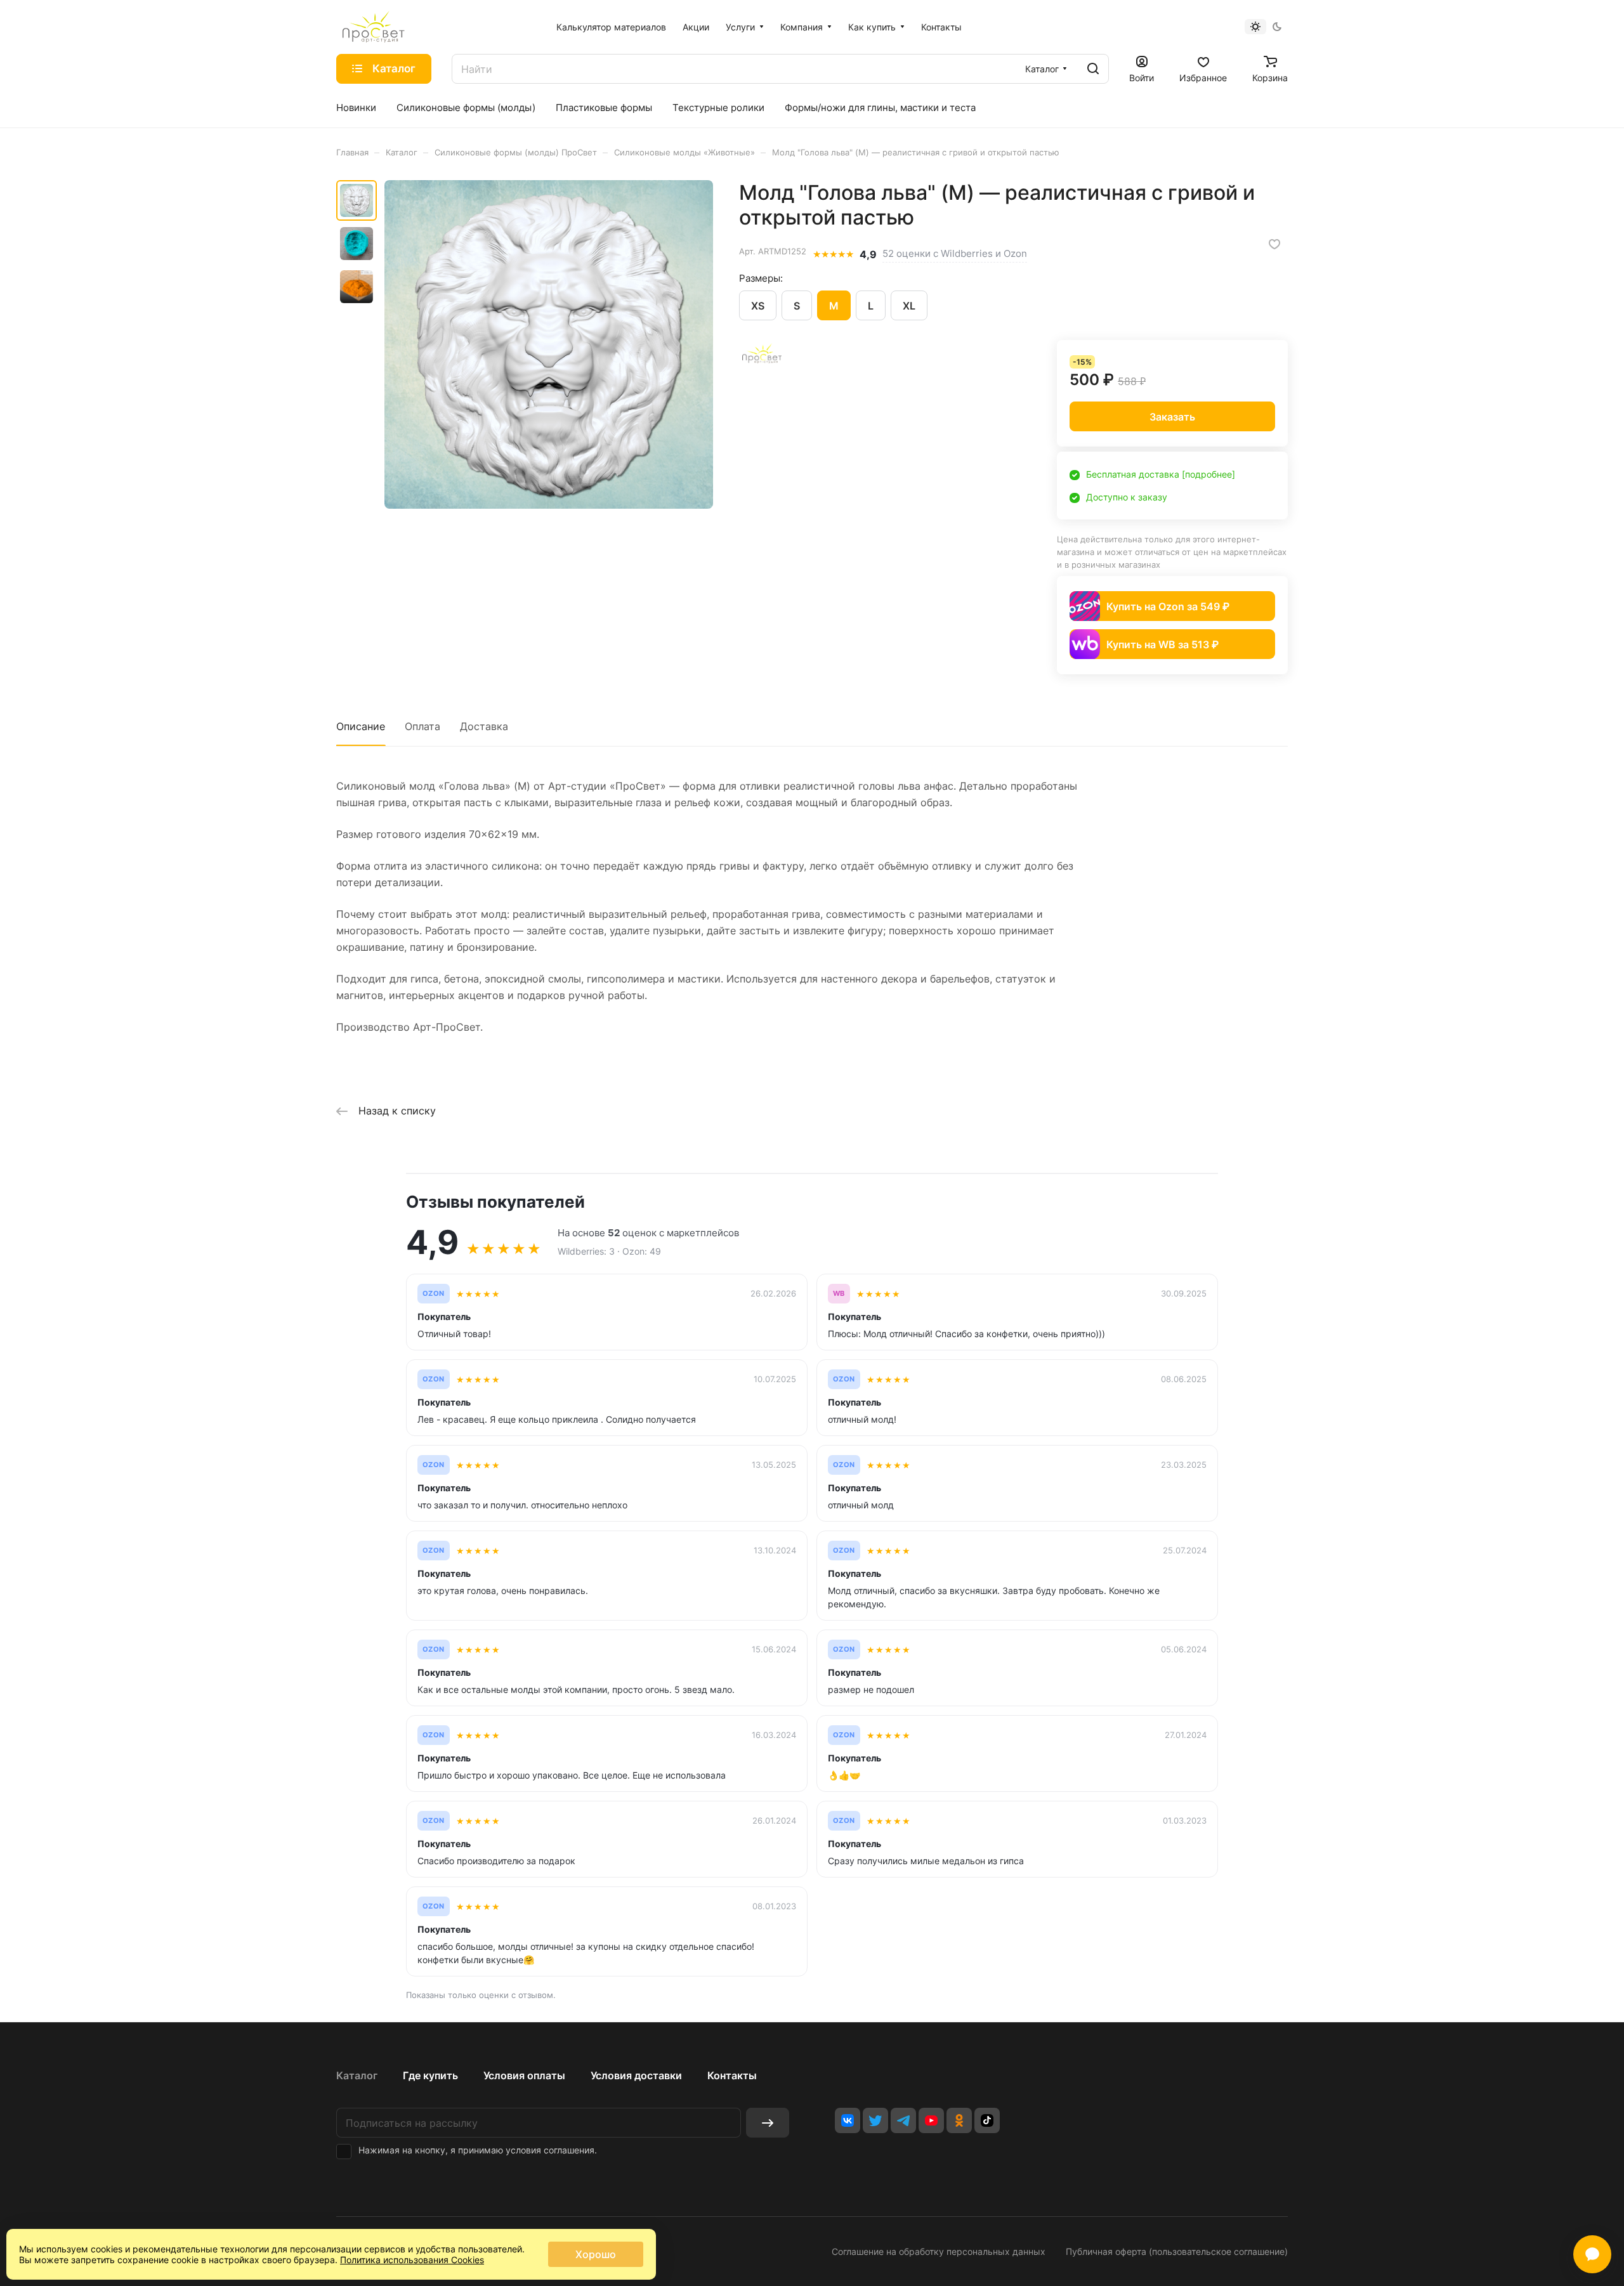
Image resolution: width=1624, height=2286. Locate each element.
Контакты (732, 2075)
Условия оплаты (524, 2075)
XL (909, 306)
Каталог (357, 2075)
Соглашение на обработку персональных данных (939, 2251)
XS (758, 306)
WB (839, 1294)
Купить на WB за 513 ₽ (1162, 644)
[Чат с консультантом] (1592, 2254)
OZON (434, 1294)
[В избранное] (1274, 244)
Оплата (422, 726)
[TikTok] (987, 2120)
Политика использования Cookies (412, 2260)
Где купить (430, 2075)
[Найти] (1093, 69)
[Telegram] (903, 2120)
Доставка (484, 726)
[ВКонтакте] (848, 2120)
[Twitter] (875, 2120)
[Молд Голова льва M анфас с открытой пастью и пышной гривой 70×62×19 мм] (549, 344)
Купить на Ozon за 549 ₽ (1168, 606)
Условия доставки (636, 2075)
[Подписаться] (768, 2123)
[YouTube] (931, 2120)
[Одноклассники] (959, 2120)
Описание (361, 726)
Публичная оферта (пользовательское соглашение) (1177, 2251)
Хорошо (596, 2254)
